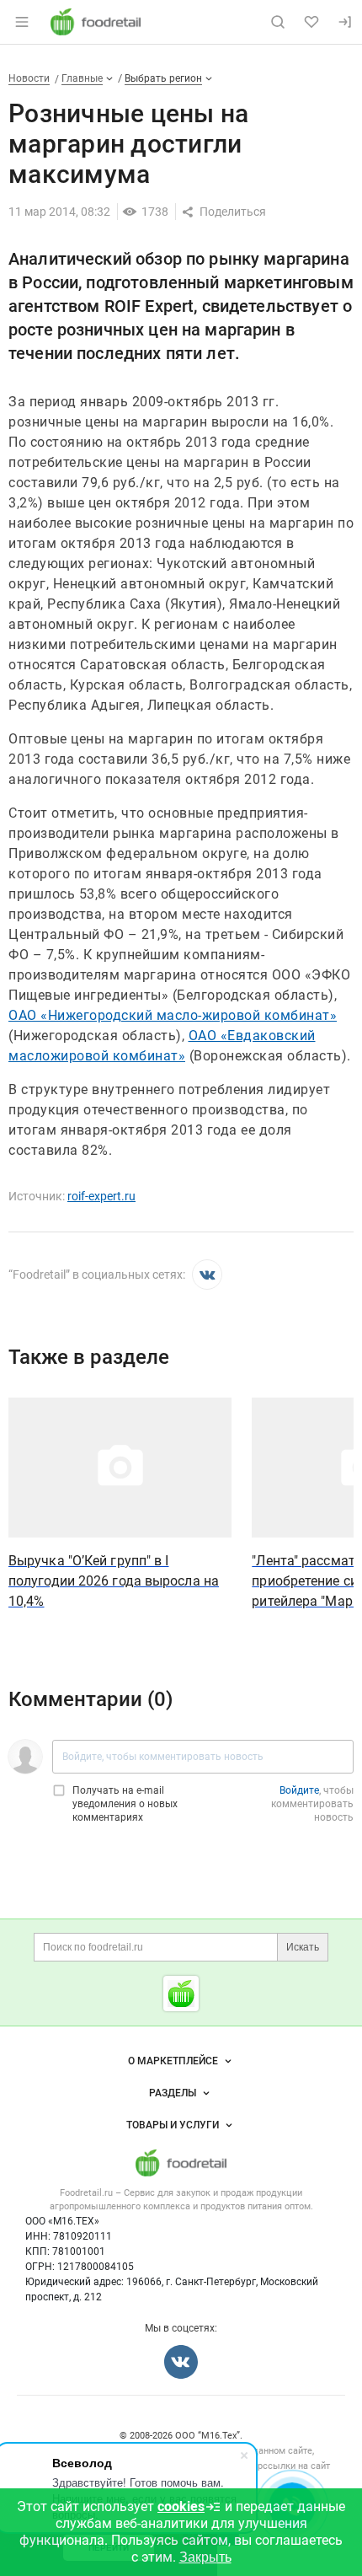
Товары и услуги (173, 2125)
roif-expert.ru (101, 1196)
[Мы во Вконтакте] (207, 1275)
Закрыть (205, 2557)
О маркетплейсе (173, 2061)
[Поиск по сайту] (278, 22)
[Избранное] (311, 22)
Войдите (299, 1790)
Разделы (173, 2093)
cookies (181, 2506)
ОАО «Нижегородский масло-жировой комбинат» (173, 1015)
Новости (29, 78)
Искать (303, 1947)
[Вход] (345, 22)
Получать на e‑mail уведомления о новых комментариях (125, 1804)
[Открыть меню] (22, 22)
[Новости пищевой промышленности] (181, 1994)
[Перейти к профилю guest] (25, 1757)
